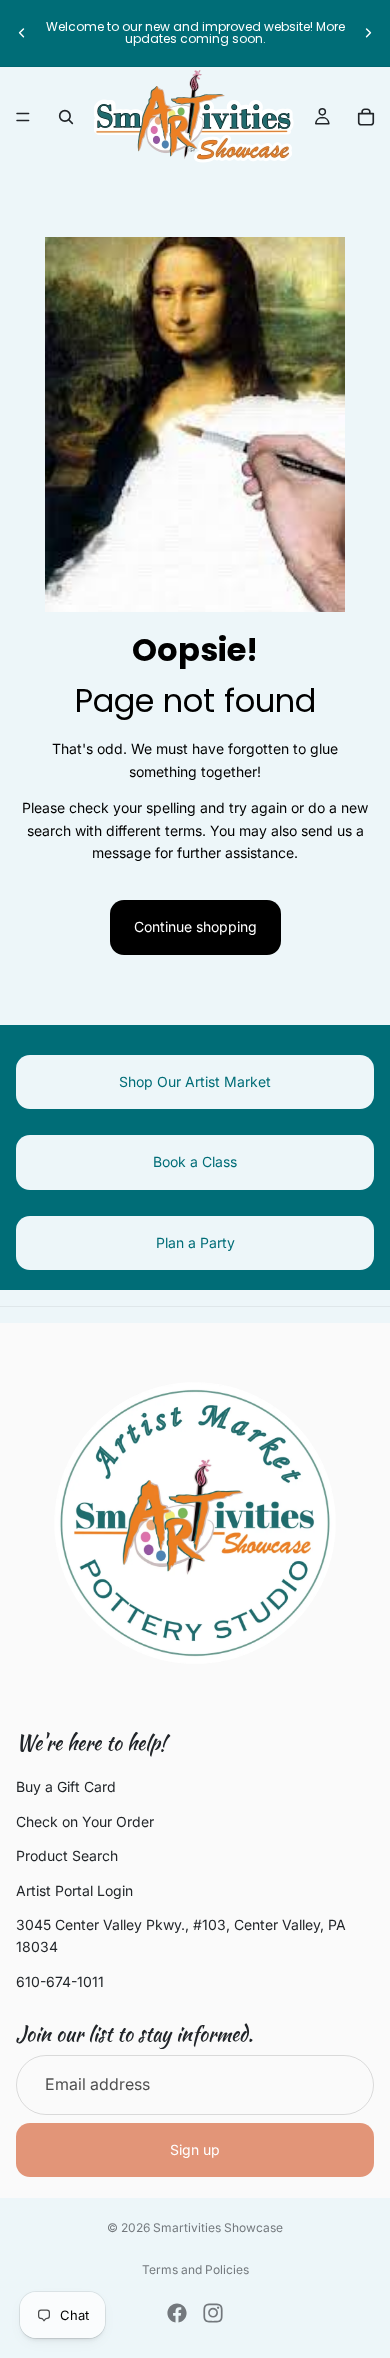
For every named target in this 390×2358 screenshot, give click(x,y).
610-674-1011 (60, 1981)
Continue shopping (195, 926)
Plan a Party (195, 1242)
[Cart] (366, 117)
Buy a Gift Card (66, 1786)
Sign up (195, 2149)
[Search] (66, 117)
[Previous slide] (22, 33)
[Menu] (23, 117)
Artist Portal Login (74, 1889)
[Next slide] (368, 33)
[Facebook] (177, 2313)
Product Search (67, 1855)
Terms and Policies (195, 2269)
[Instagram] (213, 2313)
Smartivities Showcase (218, 2227)
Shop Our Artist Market (195, 1081)
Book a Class (195, 1161)
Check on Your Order (85, 1821)
